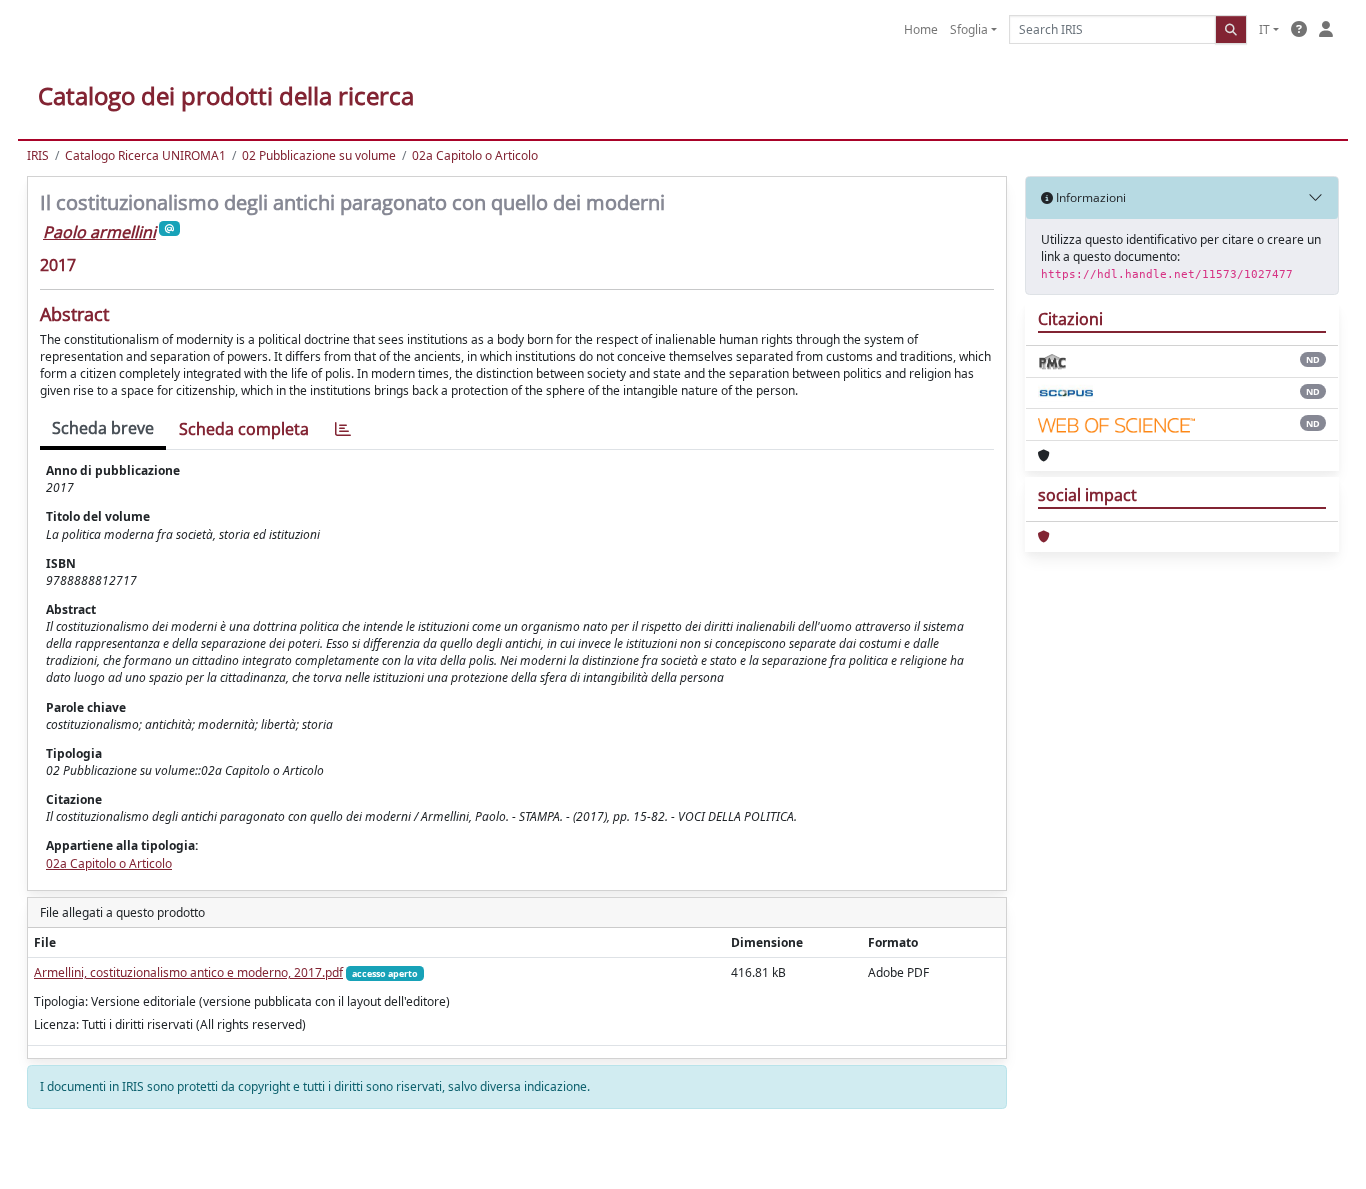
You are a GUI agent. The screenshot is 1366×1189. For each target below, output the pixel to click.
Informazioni (1089, 197)
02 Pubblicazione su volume (319, 155)
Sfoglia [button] (969, 29)
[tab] (343, 429)
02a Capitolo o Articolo (475, 155)
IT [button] (1264, 29)
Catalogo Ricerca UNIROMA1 (145, 155)
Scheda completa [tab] (244, 429)
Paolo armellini (99, 232)
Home (921, 29)
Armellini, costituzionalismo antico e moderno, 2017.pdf (188, 972)
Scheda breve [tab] (103, 428)
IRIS (38, 155)
